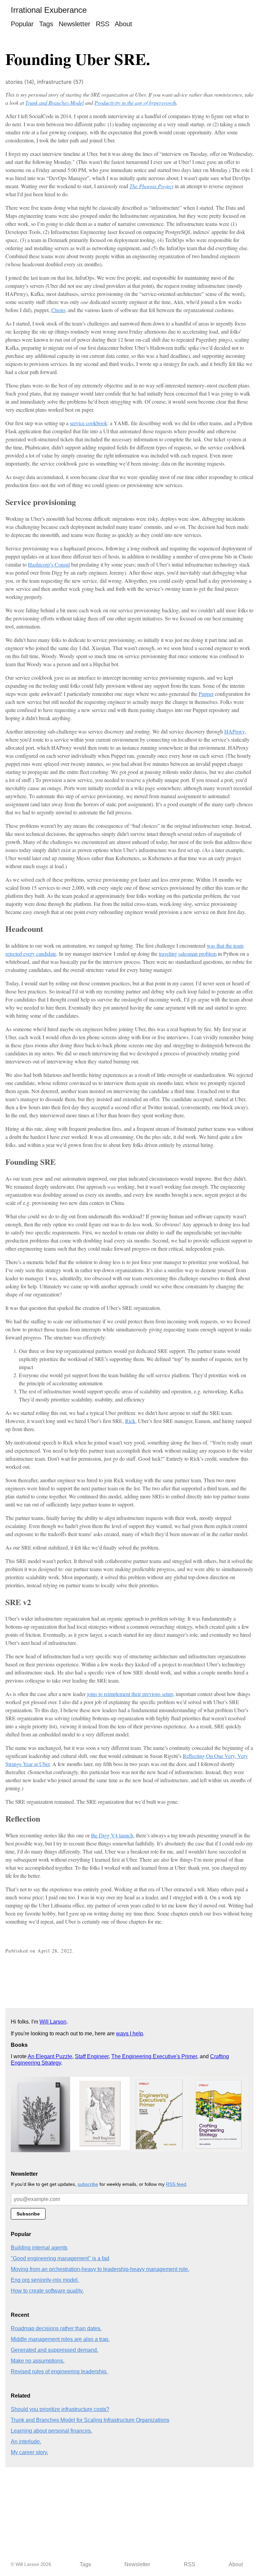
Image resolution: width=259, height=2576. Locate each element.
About (123, 24)
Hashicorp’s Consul (49, 564)
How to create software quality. (47, 2291)
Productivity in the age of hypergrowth (135, 103)
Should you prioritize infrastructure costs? (60, 2409)
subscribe (88, 2184)
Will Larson (53, 2022)
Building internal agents (39, 2248)
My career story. (30, 2452)
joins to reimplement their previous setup (130, 1694)
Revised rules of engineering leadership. (59, 2371)
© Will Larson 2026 (31, 2564)
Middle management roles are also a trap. (60, 2339)
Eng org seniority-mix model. (45, 2280)
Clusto (58, 310)
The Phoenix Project (151, 186)
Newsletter (75, 24)
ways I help (129, 2033)
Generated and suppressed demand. (54, 2350)
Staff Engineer (92, 2056)
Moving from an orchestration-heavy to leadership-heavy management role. (100, 2269)
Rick (130, 1421)
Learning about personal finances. (51, 2431)
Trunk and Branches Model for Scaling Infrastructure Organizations (90, 2420)
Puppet (206, 694)
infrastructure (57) (60, 82)
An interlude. (26, 2442)
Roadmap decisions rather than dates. (56, 2328)
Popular (22, 24)
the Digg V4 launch (112, 1835)
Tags (46, 24)
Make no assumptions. (38, 2361)
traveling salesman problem (188, 954)
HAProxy (234, 731)
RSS (103, 24)
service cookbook (89, 423)
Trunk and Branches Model (54, 103)
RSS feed (176, 2184)
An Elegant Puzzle (50, 2056)
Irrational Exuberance (49, 10)
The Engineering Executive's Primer (154, 2056)
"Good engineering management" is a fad (60, 2258)
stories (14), (21, 82)
